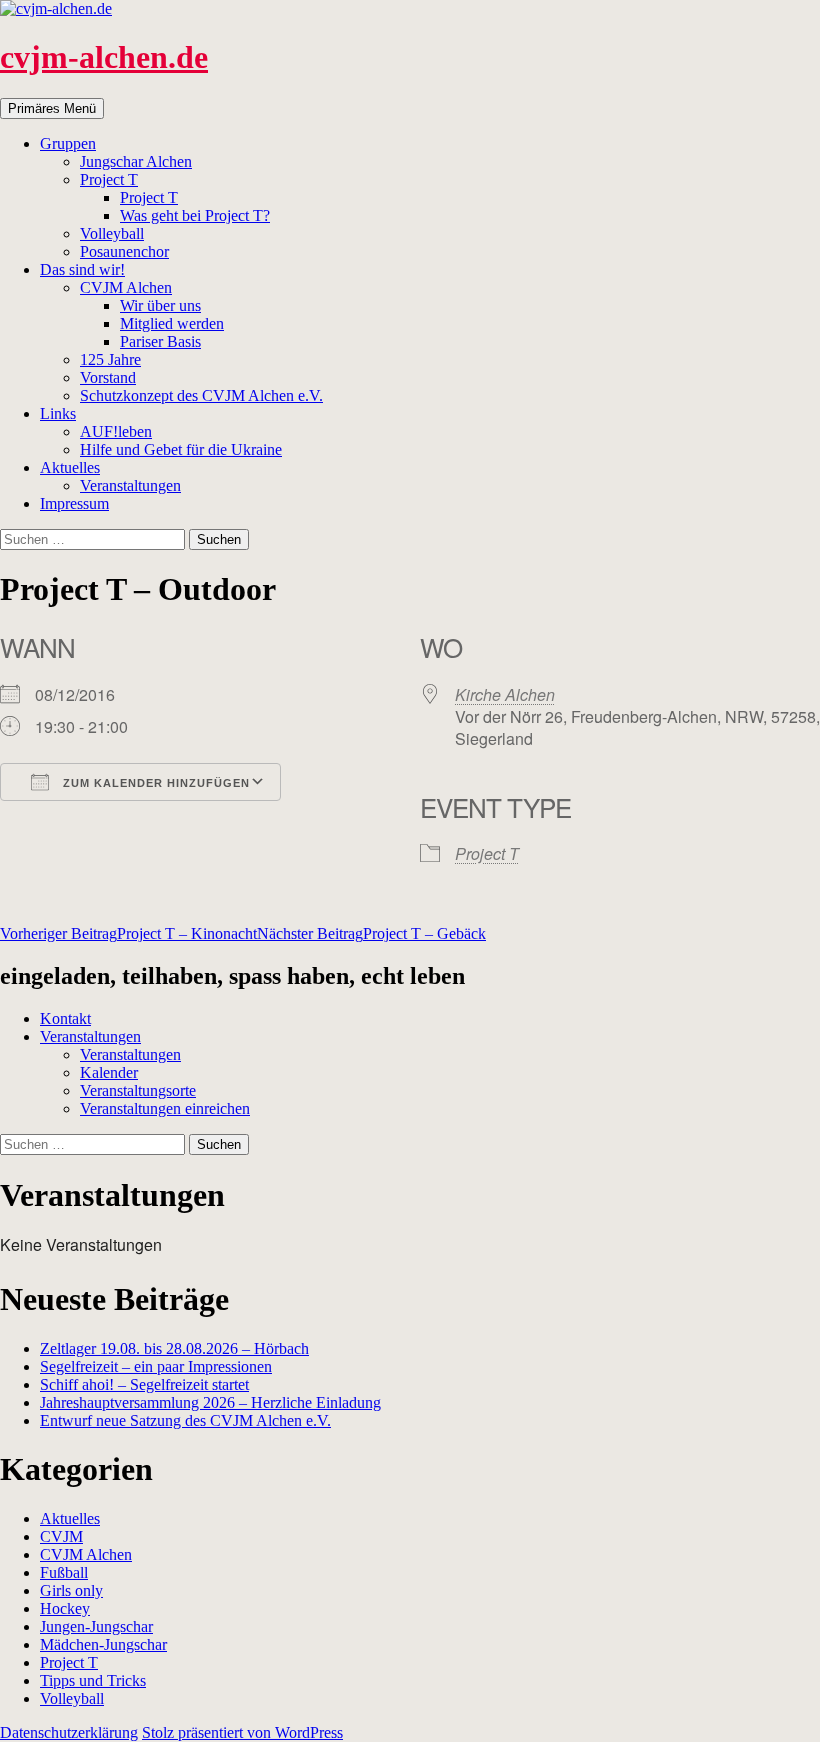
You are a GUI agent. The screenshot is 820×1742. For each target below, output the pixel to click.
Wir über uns (160, 305)
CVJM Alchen (126, 287)
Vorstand (108, 377)
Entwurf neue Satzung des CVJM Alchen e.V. (185, 1420)
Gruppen (68, 143)
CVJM (61, 1536)
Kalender (109, 1072)
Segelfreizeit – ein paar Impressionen (156, 1366)
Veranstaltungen (130, 485)
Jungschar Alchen (136, 161)
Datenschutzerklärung (69, 1732)
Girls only (71, 1590)
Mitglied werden (172, 323)
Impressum (74, 503)
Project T (109, 179)
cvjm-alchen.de (104, 57)
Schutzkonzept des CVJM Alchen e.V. (201, 395)
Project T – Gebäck (371, 933)
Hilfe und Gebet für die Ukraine (181, 449)
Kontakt (65, 1018)
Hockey (65, 1608)
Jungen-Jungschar (96, 1626)
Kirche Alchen (505, 694)
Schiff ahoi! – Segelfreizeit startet (144, 1384)
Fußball (64, 1572)
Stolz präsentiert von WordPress (242, 1732)
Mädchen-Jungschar (103, 1644)
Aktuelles (70, 467)
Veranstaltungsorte (138, 1090)
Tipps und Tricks (93, 1680)
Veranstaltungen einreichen (165, 1108)
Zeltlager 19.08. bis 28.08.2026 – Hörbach (174, 1348)
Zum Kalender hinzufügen (154, 783)
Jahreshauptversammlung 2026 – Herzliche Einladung (210, 1402)
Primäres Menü (52, 108)
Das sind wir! (82, 269)
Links (58, 413)
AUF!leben (116, 431)
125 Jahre (110, 359)
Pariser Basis (160, 341)
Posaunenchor (124, 251)
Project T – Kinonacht (128, 933)
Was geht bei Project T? (195, 215)
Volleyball (112, 233)
